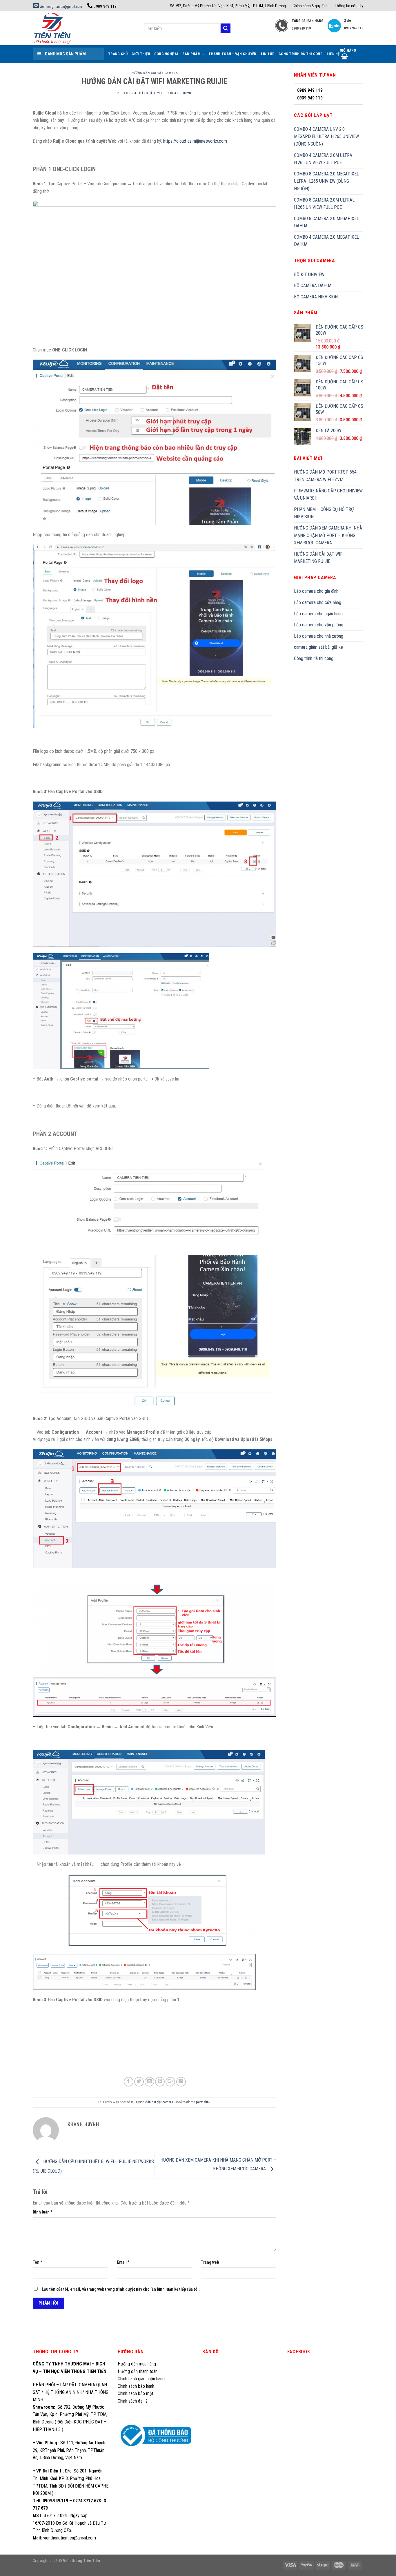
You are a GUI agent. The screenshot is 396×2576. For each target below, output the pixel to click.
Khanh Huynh (181, 93)
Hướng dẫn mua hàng (137, 2364)
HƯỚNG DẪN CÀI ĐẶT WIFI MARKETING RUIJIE (319, 558)
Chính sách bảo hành (136, 2386)
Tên (38, 2262)
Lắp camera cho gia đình (316, 591)
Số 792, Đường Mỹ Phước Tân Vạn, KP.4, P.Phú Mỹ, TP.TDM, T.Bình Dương (228, 6)
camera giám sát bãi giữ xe (318, 647)
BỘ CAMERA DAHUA (313, 285)
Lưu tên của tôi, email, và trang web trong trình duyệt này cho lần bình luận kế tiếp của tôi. (121, 2289)
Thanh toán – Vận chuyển (232, 54)
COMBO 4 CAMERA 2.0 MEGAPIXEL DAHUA (326, 241)
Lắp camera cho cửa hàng (318, 602)
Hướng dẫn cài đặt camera (155, 73)
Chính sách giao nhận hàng (141, 2379)
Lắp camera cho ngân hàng (318, 614)
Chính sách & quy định (310, 6)
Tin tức (267, 54)
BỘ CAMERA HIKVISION (316, 297)
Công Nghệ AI (166, 54)
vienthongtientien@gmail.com (60, 7)
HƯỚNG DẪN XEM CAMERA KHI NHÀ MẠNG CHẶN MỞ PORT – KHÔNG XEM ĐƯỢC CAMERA (328, 535)
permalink (203, 2102)
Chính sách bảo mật (136, 2393)
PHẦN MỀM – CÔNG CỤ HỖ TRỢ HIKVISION (324, 513)
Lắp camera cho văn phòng (319, 625)
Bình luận (43, 2212)
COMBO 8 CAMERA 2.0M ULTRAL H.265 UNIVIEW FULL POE (324, 204)
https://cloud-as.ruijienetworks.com (195, 141)
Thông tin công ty (349, 6)
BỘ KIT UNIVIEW (309, 274)
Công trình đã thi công (301, 54)
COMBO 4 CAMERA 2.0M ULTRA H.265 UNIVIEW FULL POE (323, 159)
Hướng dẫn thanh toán (138, 2371)
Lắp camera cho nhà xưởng (319, 636)
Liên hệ (333, 54)
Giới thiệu (141, 54)
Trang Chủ (118, 54)
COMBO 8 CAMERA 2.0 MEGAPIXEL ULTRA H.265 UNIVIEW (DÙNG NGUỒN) (326, 181)
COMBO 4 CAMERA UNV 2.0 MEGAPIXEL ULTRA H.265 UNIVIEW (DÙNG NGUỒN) (326, 137)
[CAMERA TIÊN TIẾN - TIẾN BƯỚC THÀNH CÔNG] (84, 28)
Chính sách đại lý (133, 2401)
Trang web (210, 2262)
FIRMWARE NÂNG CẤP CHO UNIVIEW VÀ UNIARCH (328, 495)
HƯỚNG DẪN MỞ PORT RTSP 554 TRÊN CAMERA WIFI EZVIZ (325, 476)
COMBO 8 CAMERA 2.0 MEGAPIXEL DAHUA (326, 222)
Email (123, 2262)
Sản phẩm (191, 54)
